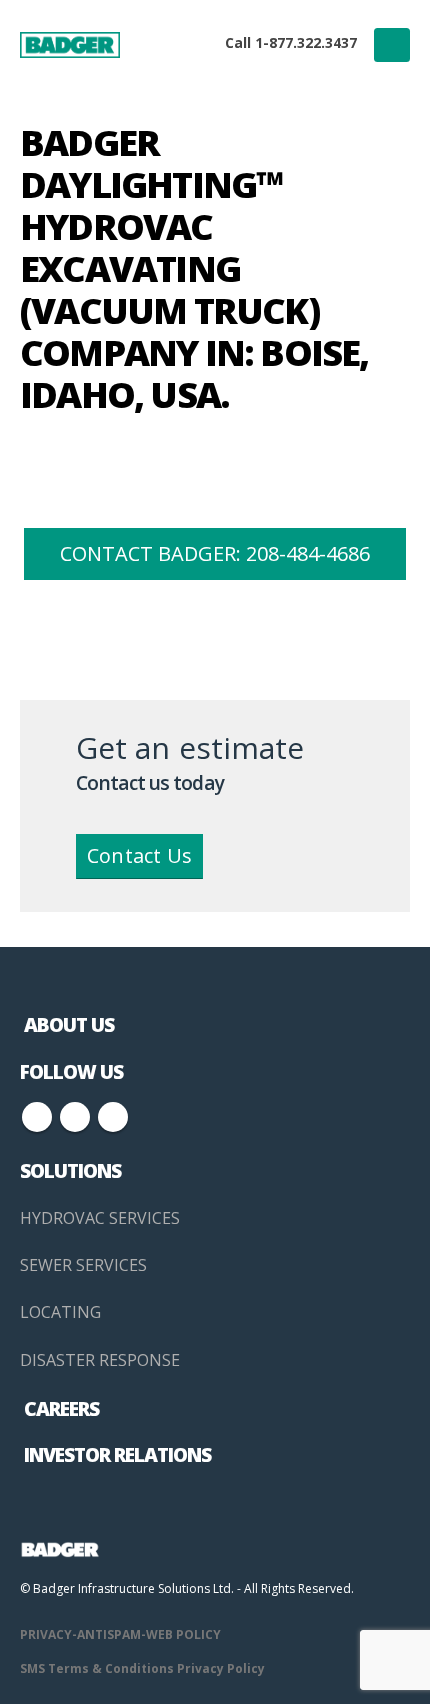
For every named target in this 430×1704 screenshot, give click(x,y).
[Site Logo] (70, 44)
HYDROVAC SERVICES (100, 1218)
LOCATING (60, 1312)
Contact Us (139, 855)
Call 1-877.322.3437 (291, 42)
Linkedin (113, 1117)
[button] (392, 45)
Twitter (75, 1117)
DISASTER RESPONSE (100, 1360)
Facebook (37, 1117)
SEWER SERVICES (83, 1265)
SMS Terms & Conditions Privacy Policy (142, 1668)
